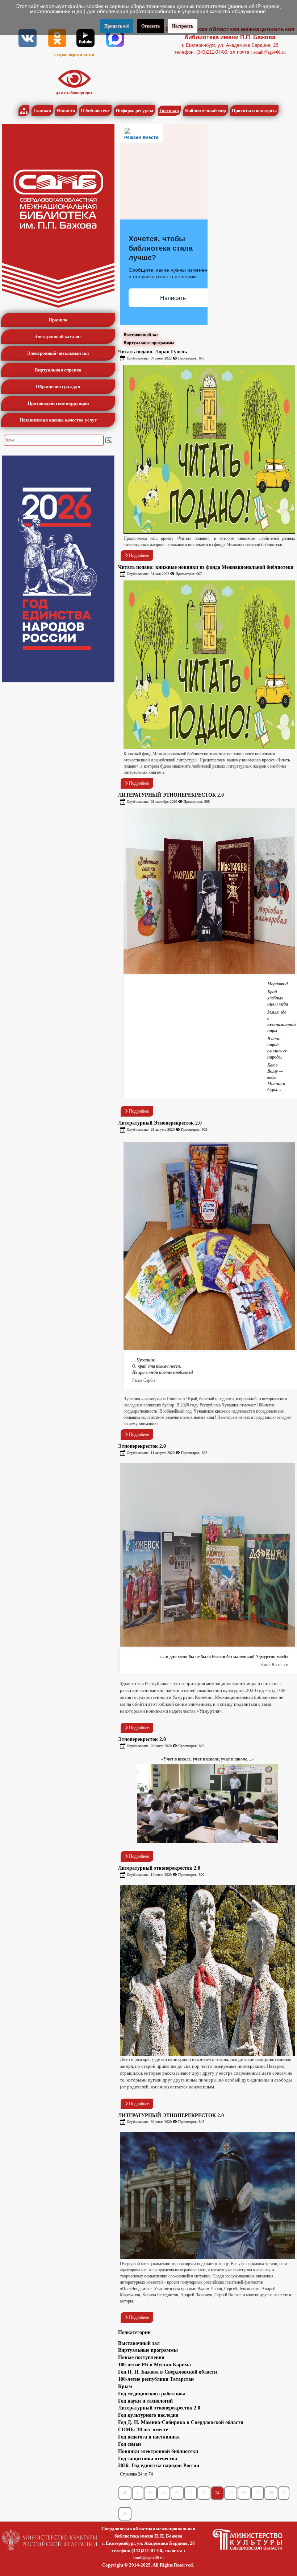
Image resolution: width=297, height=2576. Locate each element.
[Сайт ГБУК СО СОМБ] (58, 216)
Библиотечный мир (206, 110)
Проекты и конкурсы (254, 110)
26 (244, 2493)
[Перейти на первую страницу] (125, 2493)
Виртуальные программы (149, 343)
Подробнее (138, 555)
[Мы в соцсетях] (28, 38)
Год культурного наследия (148, 2415)
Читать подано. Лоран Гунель (152, 352)
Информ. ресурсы (134, 110)
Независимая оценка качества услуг (58, 420)
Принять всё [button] (117, 26)
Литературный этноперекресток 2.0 (159, 1868)
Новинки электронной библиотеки (158, 2451)
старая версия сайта (74, 54)
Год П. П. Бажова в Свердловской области (168, 2372)
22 (191, 2493)
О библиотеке (95, 110)
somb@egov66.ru (270, 52)
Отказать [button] (150, 26)
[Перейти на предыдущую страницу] (138, 2493)
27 (258, 2493)
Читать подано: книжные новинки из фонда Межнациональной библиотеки (206, 567)
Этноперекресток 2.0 (142, 1446)
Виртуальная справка (58, 370)
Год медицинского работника (152, 2394)
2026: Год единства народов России (159, 2466)
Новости (66, 110)
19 (150, 2493)
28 (271, 2493)
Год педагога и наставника (149, 2437)
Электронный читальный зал (58, 353)
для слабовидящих (74, 93)
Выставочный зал (141, 335)
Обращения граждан (58, 387)
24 (217, 2493)
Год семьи (129, 2444)
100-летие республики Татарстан (156, 2379)
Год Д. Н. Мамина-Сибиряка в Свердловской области (181, 2422)
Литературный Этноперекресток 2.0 (160, 1123)
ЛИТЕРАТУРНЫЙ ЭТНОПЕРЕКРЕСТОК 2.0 (171, 795)
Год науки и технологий (145, 2401)
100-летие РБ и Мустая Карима (154, 2365)
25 (231, 2493)
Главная (42, 110)
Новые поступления (141, 2357)
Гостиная (169, 110)
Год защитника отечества (148, 2459)
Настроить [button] (183, 26)
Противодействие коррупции (58, 403)
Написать (173, 298)
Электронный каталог (58, 336)
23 (204, 2493)
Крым (125, 2386)
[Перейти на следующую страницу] (284, 2493)
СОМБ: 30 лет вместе (143, 2430)
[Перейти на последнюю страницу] (125, 2514)
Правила (58, 320)
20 (164, 2493)
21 (177, 2493)
